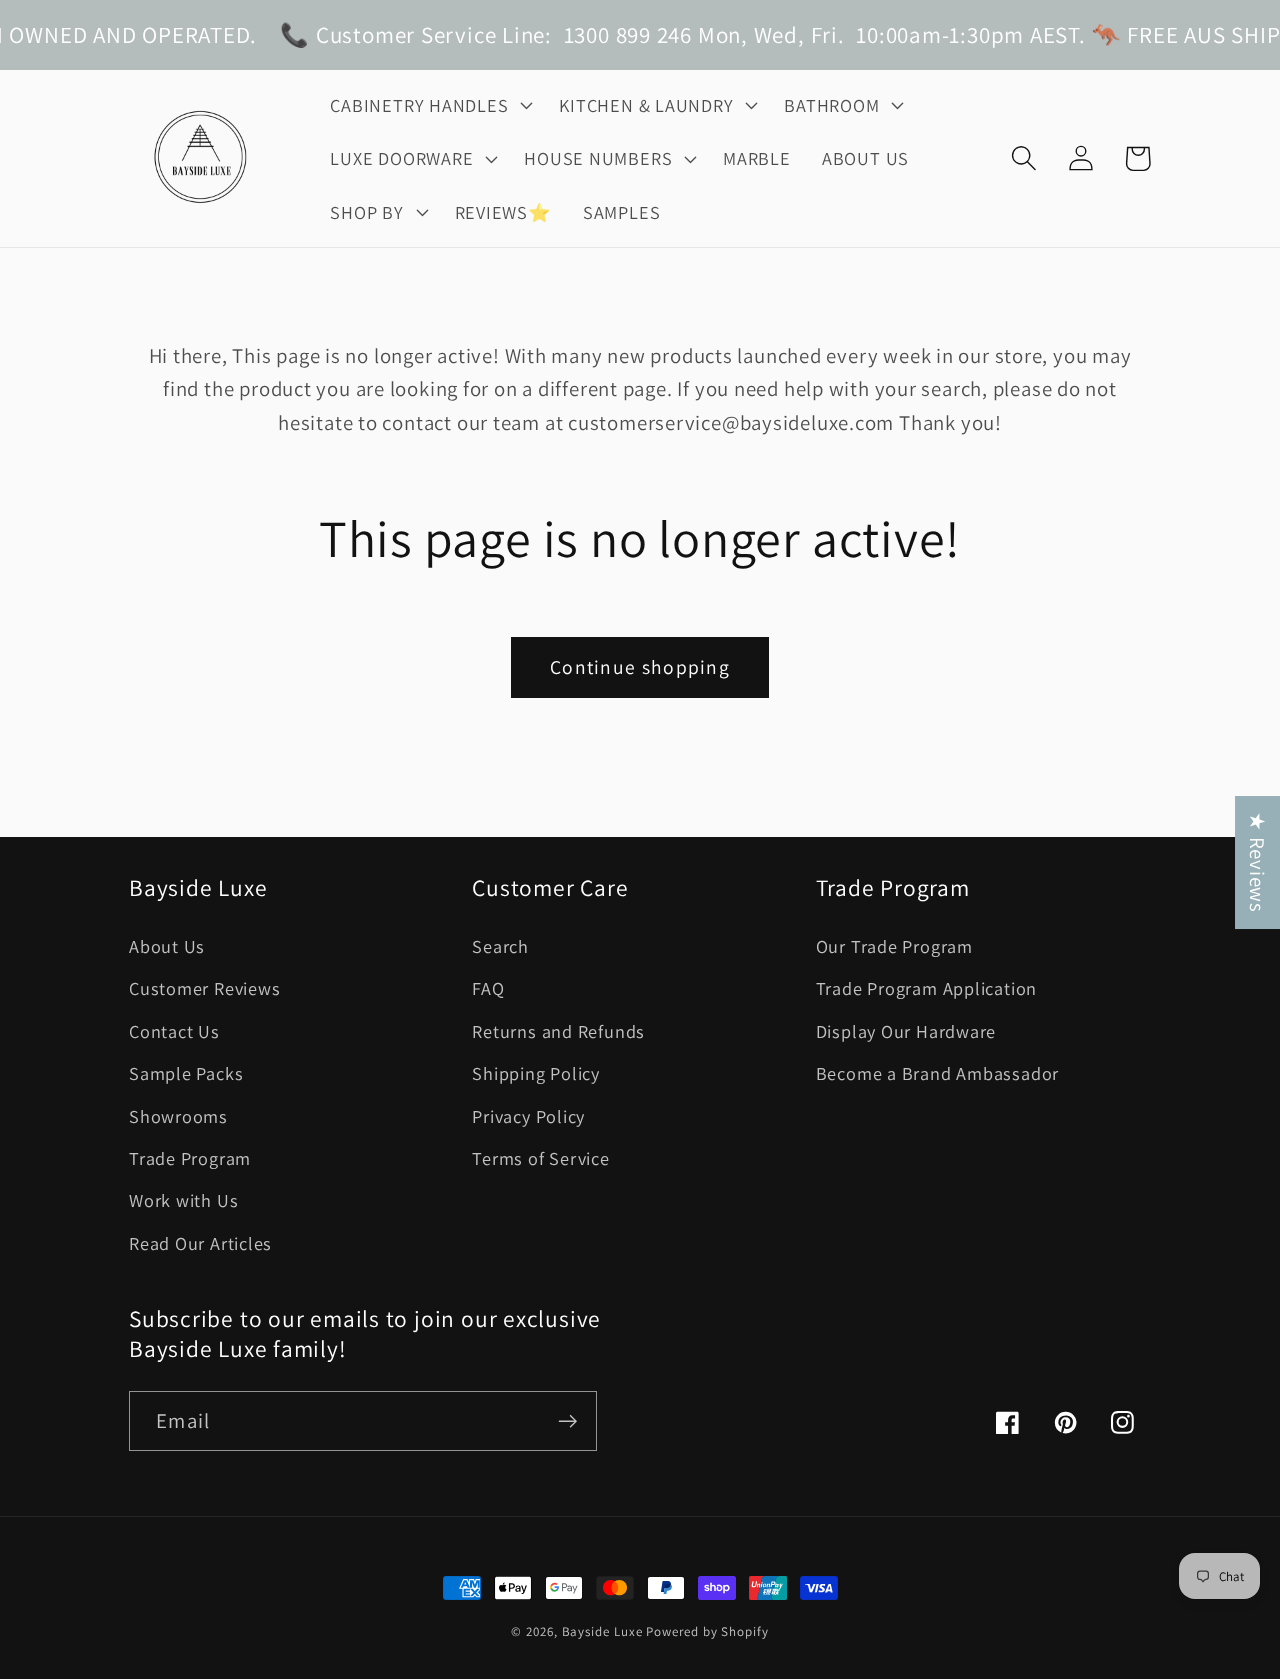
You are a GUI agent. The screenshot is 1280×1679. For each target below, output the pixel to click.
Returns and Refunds (558, 1031)
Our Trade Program (894, 946)
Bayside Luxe (602, 1631)
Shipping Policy (536, 1073)
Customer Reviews (204, 988)
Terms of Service (540, 1158)
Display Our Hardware (906, 1031)
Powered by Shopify (707, 1631)
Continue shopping (640, 667)
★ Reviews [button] (1257, 862)
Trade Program (190, 1158)
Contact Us (174, 1031)
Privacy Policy (528, 1116)
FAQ (488, 988)
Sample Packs (186, 1073)
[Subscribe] (567, 1421)
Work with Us (183, 1200)
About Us (167, 946)
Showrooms (178, 1116)
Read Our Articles (200, 1243)
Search (500, 946)
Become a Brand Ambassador (938, 1073)
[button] (429, 105)
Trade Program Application (927, 988)
